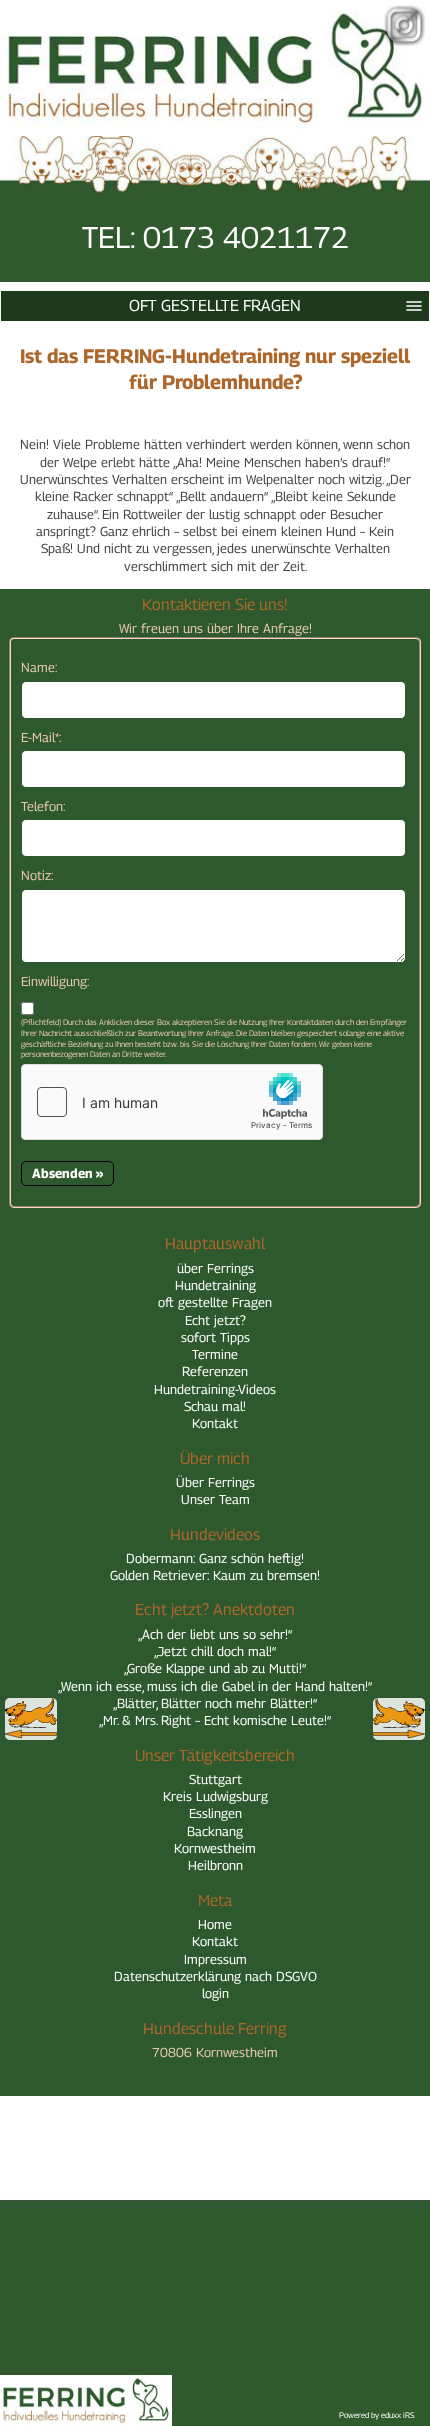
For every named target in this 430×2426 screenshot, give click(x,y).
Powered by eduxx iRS (377, 2415)
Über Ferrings (215, 1482)
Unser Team (215, 1499)
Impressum (215, 1959)
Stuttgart (215, 1779)
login (215, 1993)
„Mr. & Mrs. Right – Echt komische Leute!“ (215, 1720)
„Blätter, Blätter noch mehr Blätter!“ (215, 1703)
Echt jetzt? (215, 1320)
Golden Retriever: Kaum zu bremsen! (215, 1575)
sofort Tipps (215, 1337)
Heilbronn (215, 1865)
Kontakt (215, 1423)
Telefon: (43, 806)
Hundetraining (215, 1285)
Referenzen (215, 1371)
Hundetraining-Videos (215, 1389)
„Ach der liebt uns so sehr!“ (215, 1634)
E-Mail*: (41, 737)
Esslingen (215, 1813)
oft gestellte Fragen (215, 305)
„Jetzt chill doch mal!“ (215, 1651)
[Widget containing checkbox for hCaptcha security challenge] (172, 1102)
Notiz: (37, 875)
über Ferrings (215, 1268)
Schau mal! (215, 1406)
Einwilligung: (55, 981)
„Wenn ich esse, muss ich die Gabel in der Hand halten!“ (215, 1686)
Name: (39, 667)
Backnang (215, 1831)
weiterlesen (399, 1719)
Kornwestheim (215, 1848)
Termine (215, 1354)
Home (215, 1924)
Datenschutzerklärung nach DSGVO (215, 1976)
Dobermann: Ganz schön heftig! (215, 1558)
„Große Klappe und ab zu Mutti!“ (215, 1668)
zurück (31, 1719)
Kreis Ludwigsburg (215, 1796)
